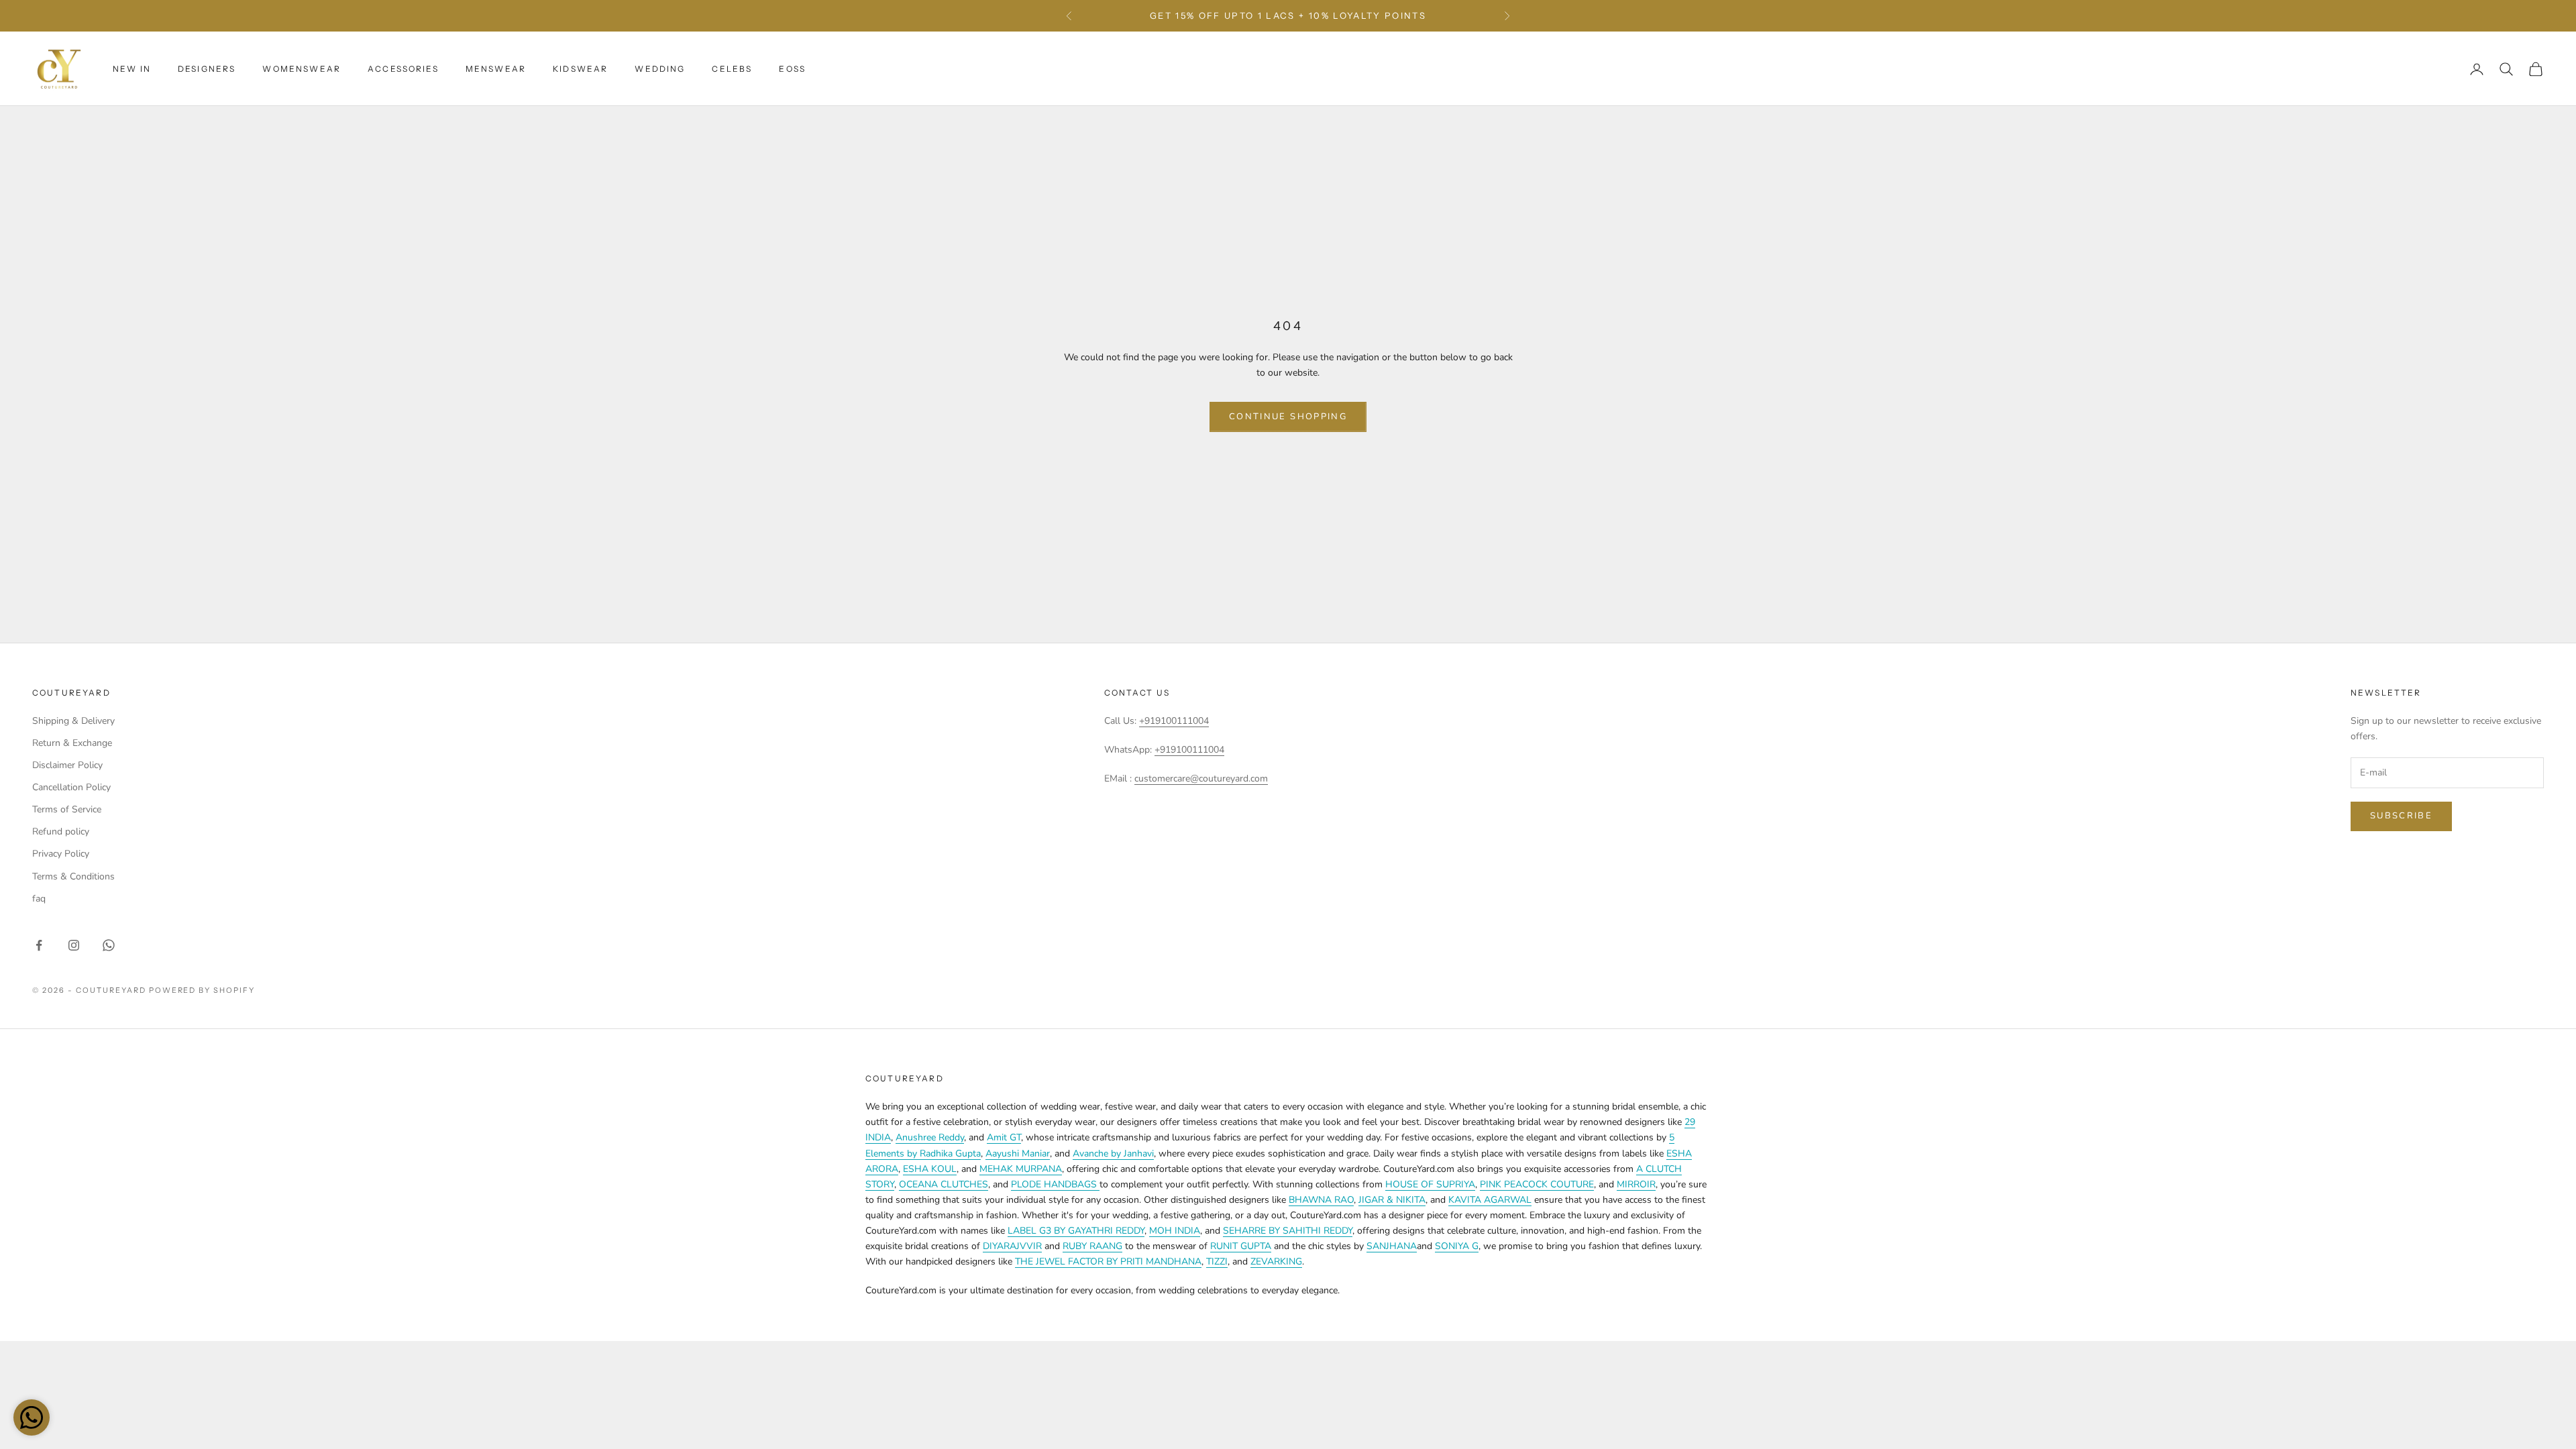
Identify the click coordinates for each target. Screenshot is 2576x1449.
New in (132, 69)
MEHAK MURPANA (1021, 1169)
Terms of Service (67, 809)
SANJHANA (1392, 1246)
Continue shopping (1288, 417)
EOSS (792, 69)
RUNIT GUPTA (1241, 1246)
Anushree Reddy (930, 1137)
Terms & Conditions (73, 876)
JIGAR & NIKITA (1392, 1200)
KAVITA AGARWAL (1490, 1200)
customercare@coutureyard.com (1201, 779)
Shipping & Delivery (73, 721)
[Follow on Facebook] (39, 945)
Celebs (732, 69)
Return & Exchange (72, 743)
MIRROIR (1636, 1184)
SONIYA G (1457, 1246)
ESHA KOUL (930, 1169)
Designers (207, 69)
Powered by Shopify (202, 990)
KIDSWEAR (580, 69)
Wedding (660, 69)
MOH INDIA (1175, 1231)
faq (39, 899)
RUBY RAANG (1092, 1246)
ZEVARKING (1276, 1262)
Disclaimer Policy (67, 765)
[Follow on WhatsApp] (109, 945)
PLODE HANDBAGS (1055, 1184)
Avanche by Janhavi (1113, 1153)
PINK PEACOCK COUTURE (1537, 1184)
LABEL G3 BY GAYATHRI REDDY (1076, 1231)
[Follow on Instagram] (74, 945)
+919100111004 (1174, 721)
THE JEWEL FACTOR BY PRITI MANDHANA (1108, 1262)
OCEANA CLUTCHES (944, 1184)
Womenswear (302, 69)
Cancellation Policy (71, 787)
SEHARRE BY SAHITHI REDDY (1288, 1231)
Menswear (496, 69)
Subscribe (2401, 816)
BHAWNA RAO (1321, 1200)
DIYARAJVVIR (1012, 1246)
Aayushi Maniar (1018, 1153)
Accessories (403, 69)
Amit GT (1004, 1137)
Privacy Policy (61, 854)
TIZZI (1217, 1262)
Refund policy (61, 831)
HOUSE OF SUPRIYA (1430, 1184)
